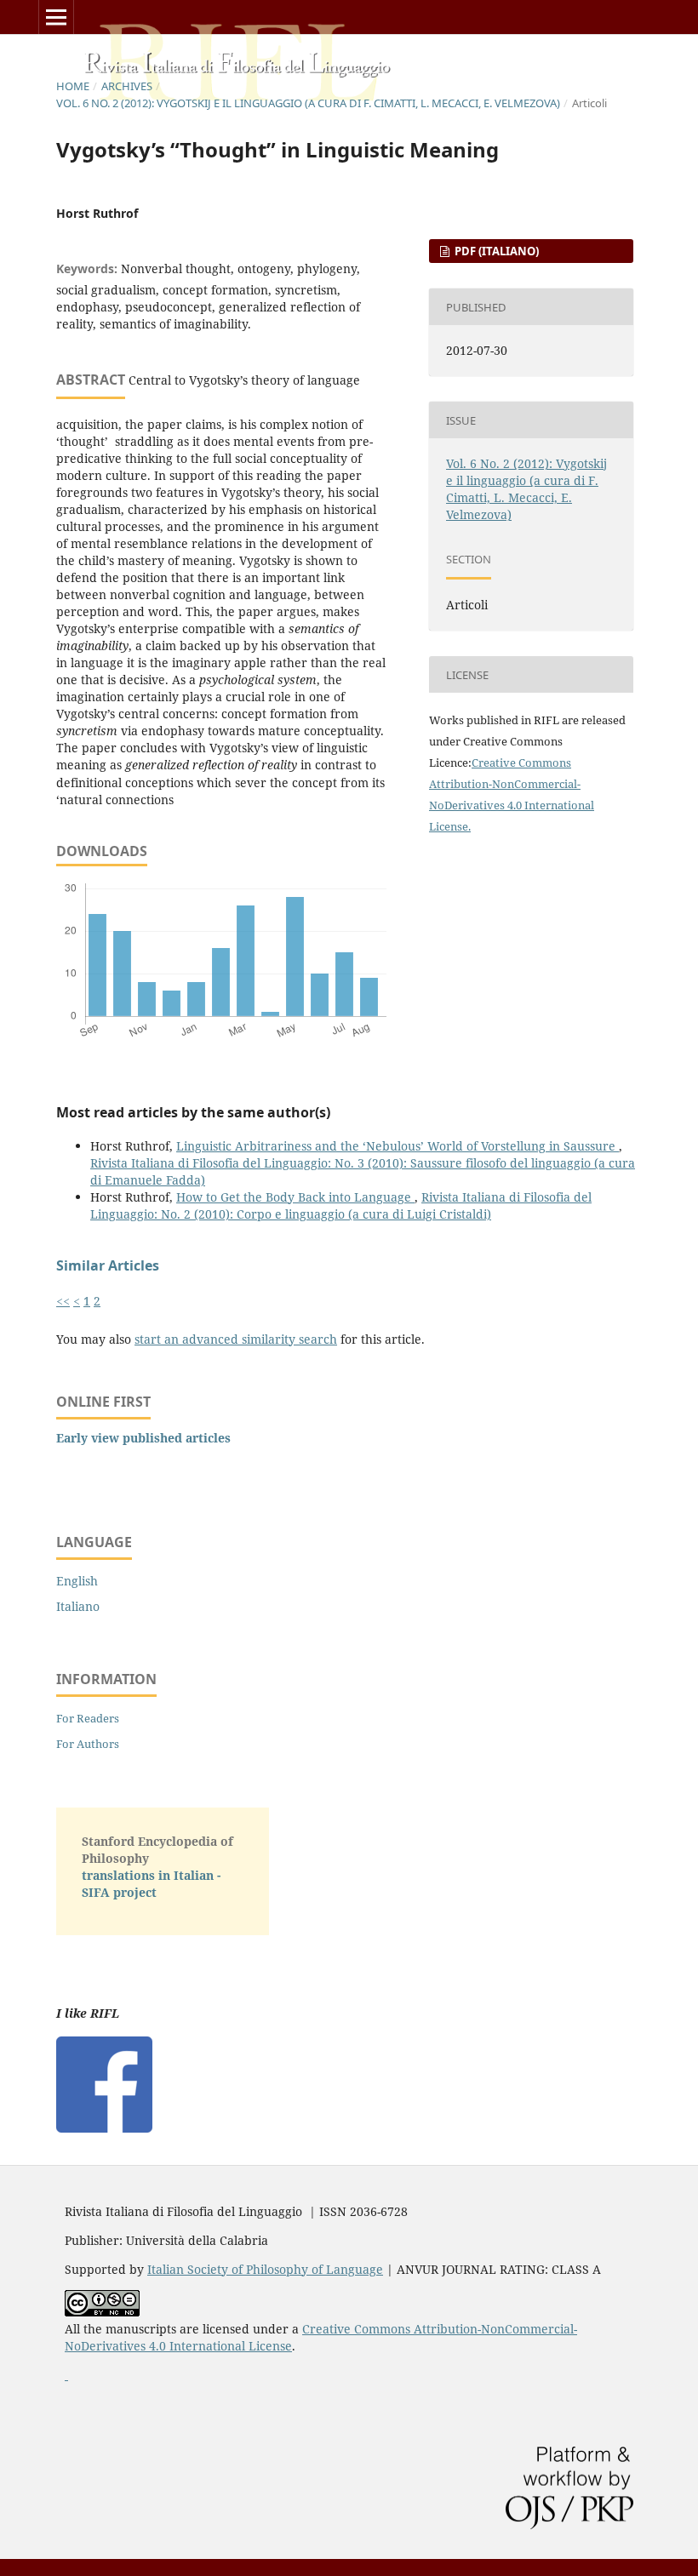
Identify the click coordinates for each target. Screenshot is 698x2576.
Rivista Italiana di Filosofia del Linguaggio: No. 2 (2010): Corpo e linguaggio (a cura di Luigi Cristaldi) (341, 1205)
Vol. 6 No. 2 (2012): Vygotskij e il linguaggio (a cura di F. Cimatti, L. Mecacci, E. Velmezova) (308, 103)
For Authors (88, 1744)
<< (63, 1301)
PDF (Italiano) (495, 251)
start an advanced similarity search (236, 1339)
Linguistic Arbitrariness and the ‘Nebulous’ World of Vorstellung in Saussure (398, 1146)
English (77, 1581)
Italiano (78, 1606)
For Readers (88, 1718)
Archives (127, 86)
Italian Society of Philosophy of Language (265, 2269)
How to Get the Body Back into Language (295, 1197)
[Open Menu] (56, 17)
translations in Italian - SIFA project (151, 1884)
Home (73, 86)
